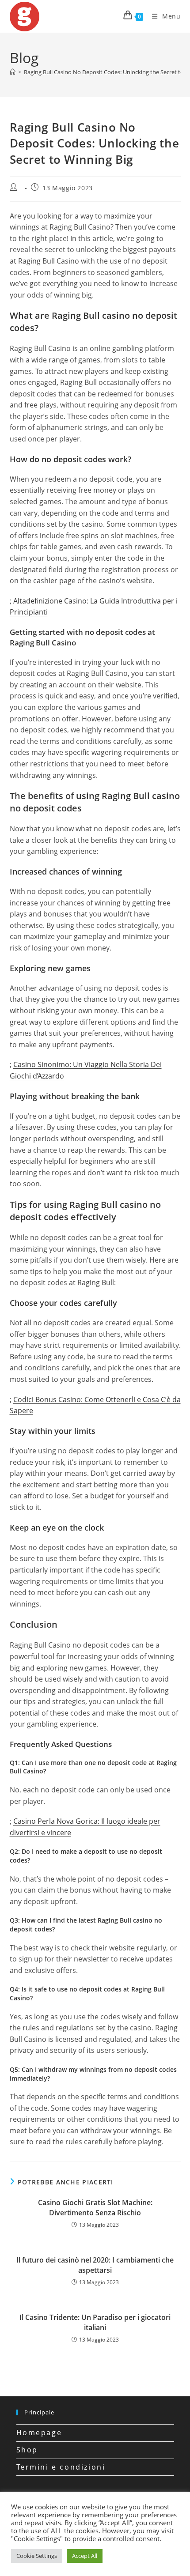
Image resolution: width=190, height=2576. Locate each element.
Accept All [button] (85, 2556)
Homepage (39, 2433)
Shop (27, 2450)
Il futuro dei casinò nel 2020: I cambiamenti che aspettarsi (95, 2265)
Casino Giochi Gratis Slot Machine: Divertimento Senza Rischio (95, 2207)
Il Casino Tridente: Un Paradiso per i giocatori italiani (95, 2322)
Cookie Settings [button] (37, 2556)
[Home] (13, 72)
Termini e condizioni (61, 2467)
